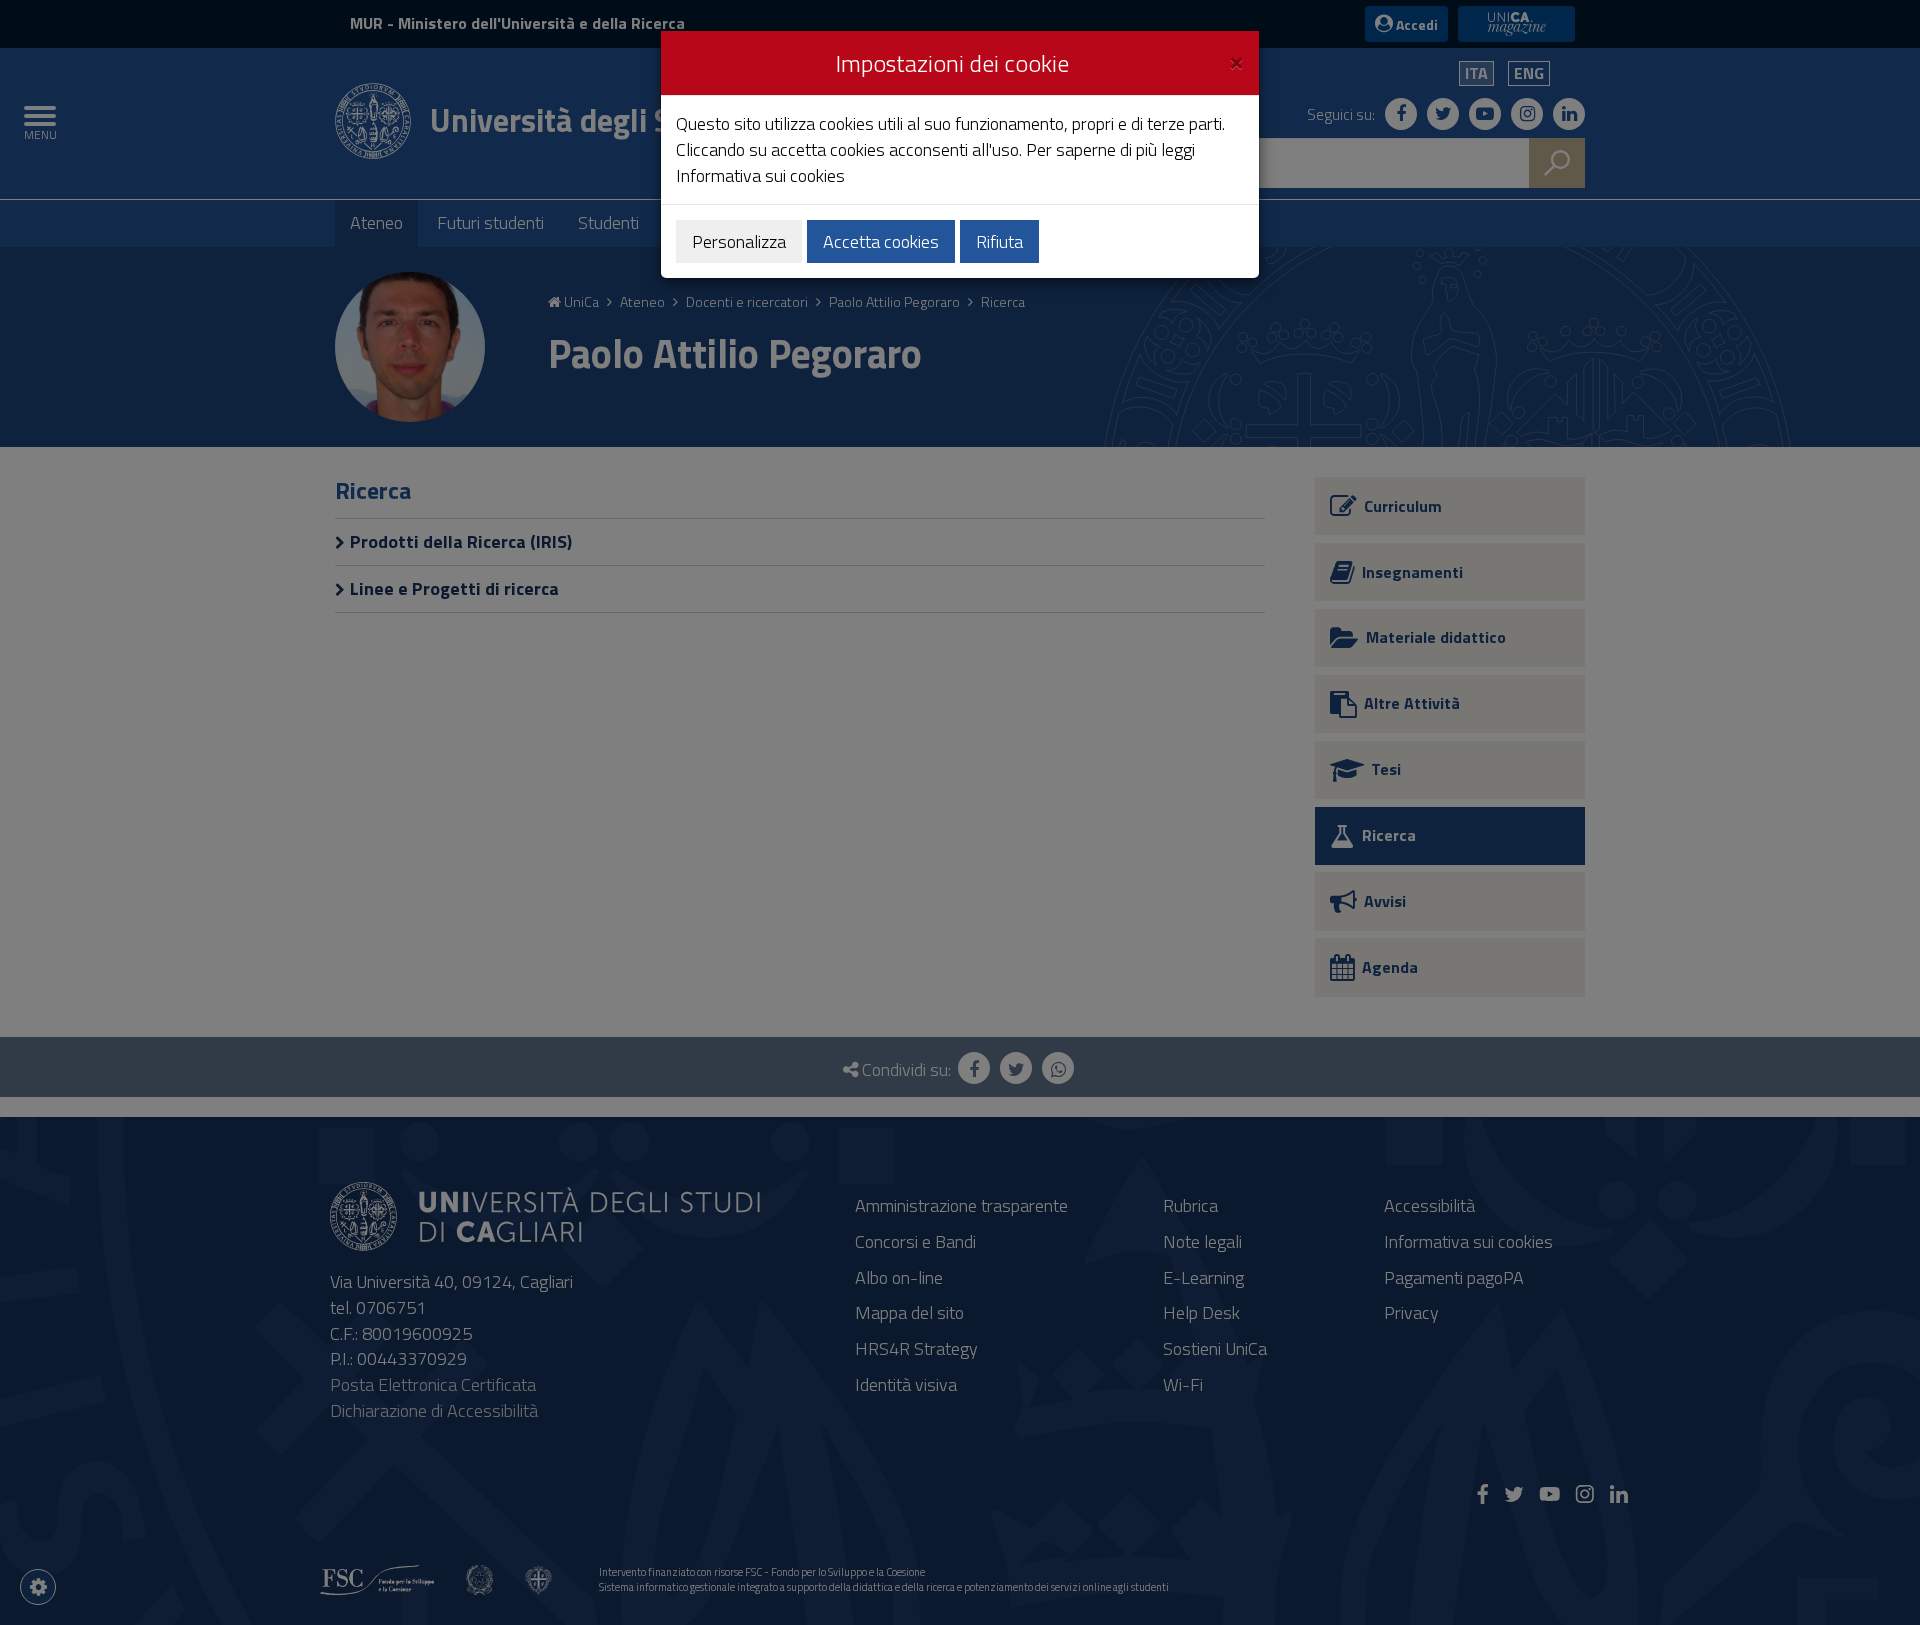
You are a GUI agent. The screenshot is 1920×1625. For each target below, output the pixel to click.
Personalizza (739, 241)
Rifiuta (999, 241)
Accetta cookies (881, 241)
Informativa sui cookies (760, 175)
